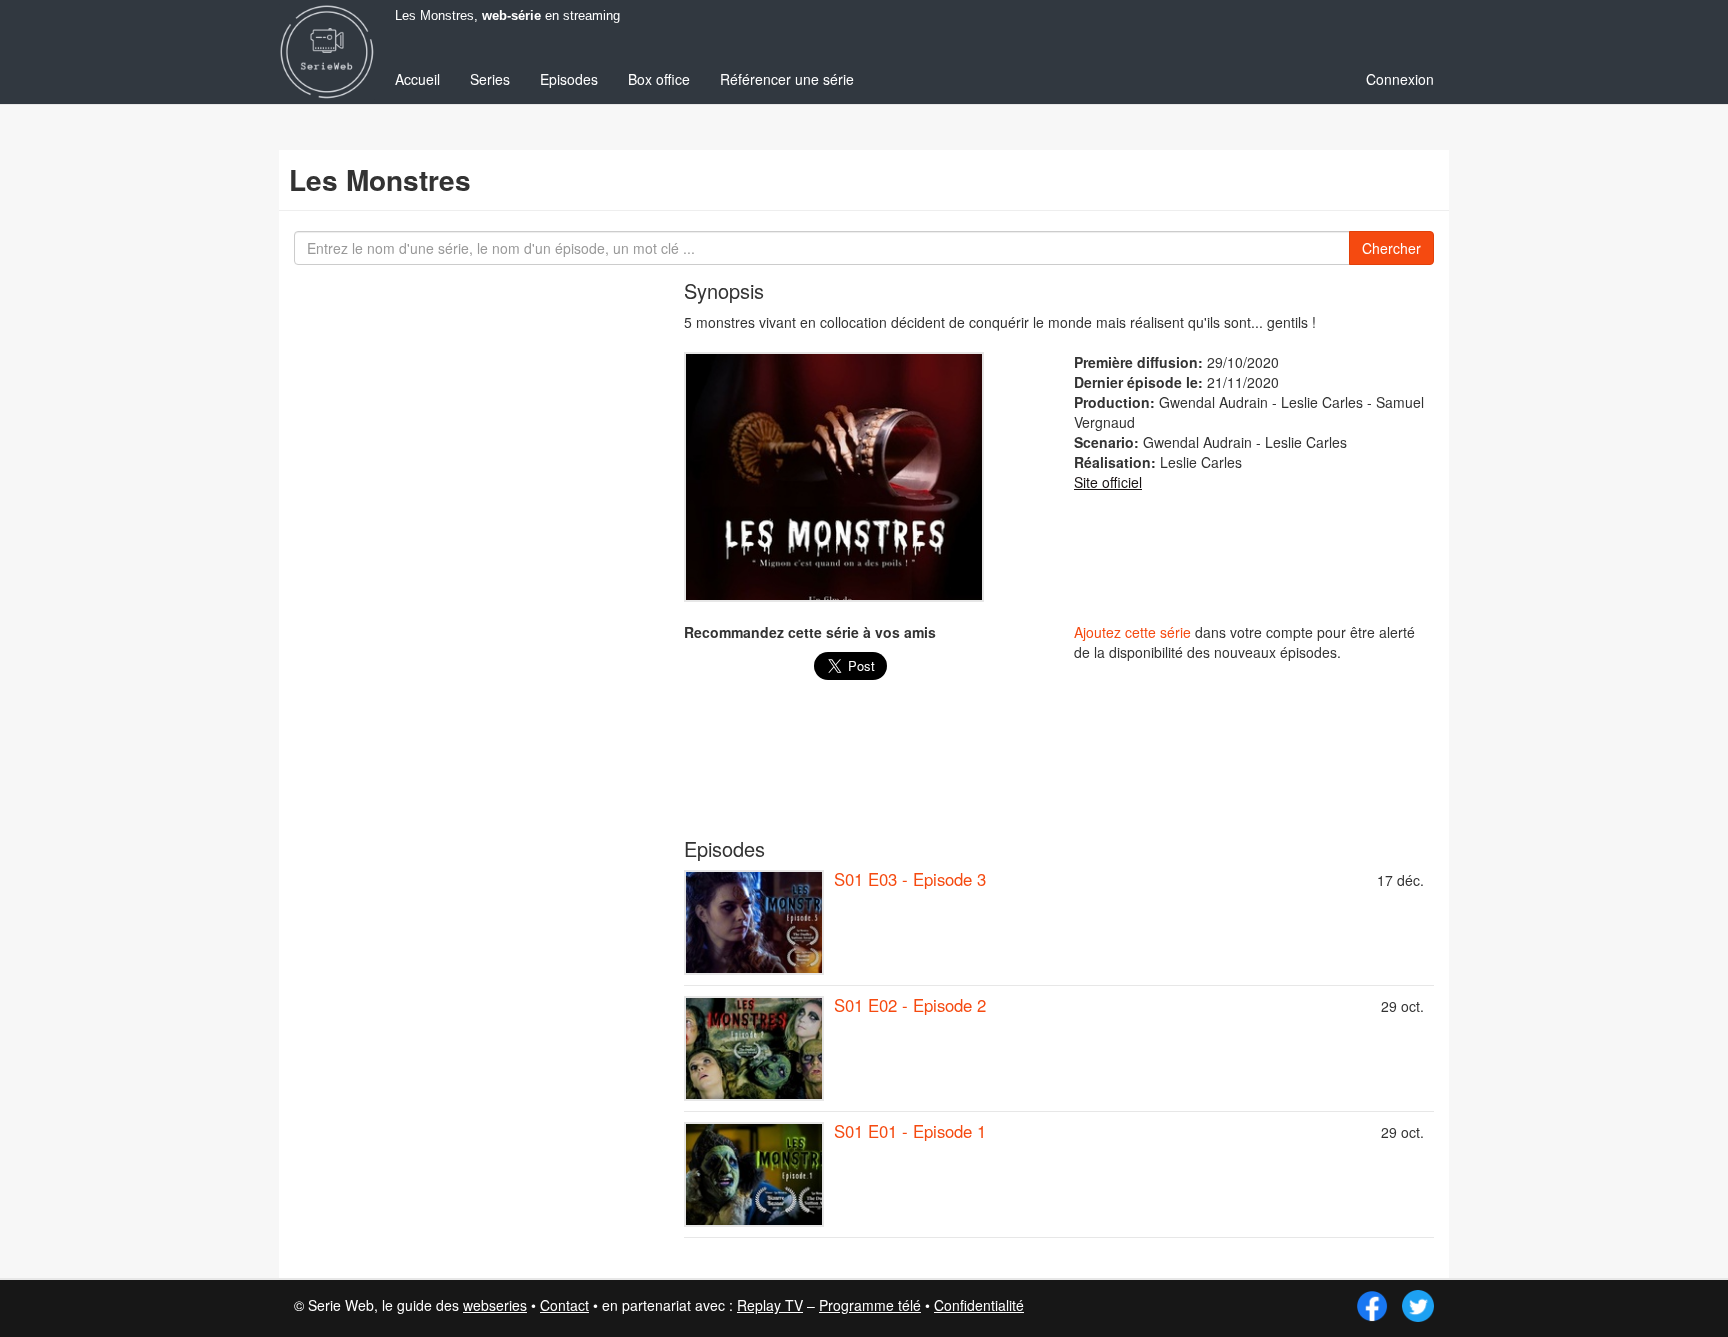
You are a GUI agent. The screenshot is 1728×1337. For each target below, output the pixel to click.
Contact (564, 1305)
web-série (511, 16)
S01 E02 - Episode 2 (910, 1005)
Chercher (1391, 248)
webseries (495, 1305)
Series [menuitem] (490, 79)
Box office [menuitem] (659, 79)
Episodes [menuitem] (569, 79)
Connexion (1400, 79)
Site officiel (1108, 482)
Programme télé (870, 1305)
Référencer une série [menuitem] (787, 79)
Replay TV (770, 1305)
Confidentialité (979, 1305)
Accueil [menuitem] (417, 79)
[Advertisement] (1059, 769)
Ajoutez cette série (1132, 632)
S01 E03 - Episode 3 (910, 879)
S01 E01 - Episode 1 (910, 1131)
